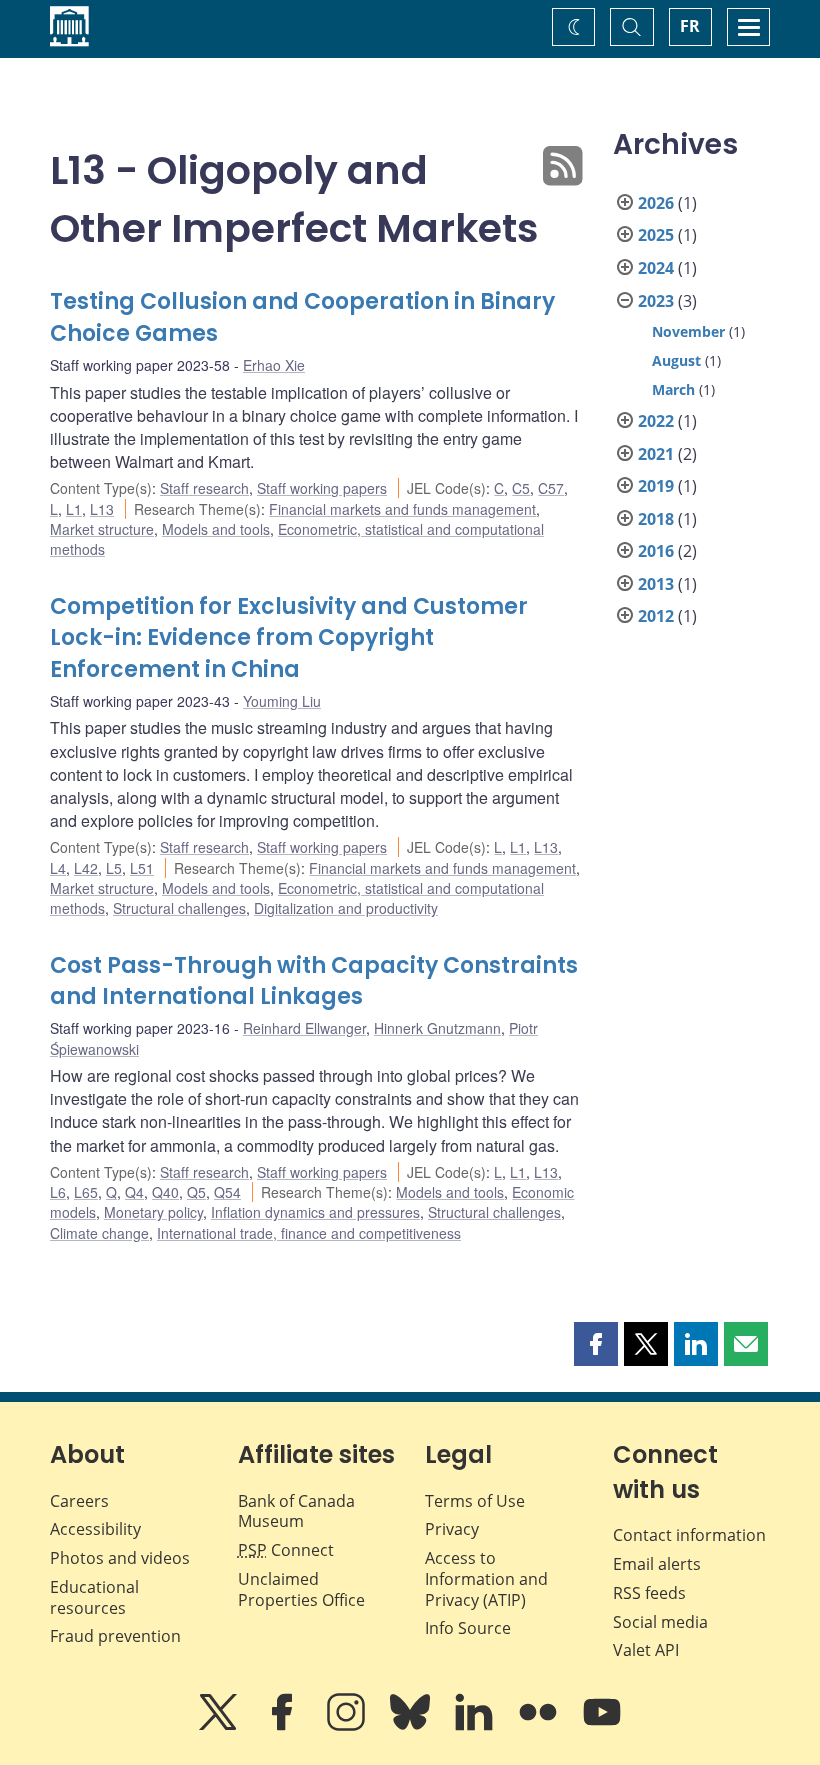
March (673, 389)
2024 (656, 268)
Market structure (102, 529)
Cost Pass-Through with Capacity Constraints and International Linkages (314, 981)
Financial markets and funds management (402, 509)
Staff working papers (322, 488)
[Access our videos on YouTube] (602, 1726)
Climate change (99, 1233)
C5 (521, 488)
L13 (102, 509)
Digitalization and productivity (346, 908)
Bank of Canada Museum (296, 1511)
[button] (596, 1344)
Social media (660, 1622)
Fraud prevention (115, 1636)
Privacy (452, 1529)
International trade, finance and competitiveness (309, 1233)
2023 (656, 301)
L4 (58, 868)
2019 (656, 486)
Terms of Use (475, 1501)
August (676, 360)
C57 (551, 488)
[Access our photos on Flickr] (540, 1726)
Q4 (134, 1192)
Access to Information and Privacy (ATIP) (486, 1579)
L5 (114, 868)
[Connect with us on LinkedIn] (476, 1726)
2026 (656, 203)
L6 (58, 1192)
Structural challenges (179, 908)
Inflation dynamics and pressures (315, 1212)
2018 (656, 519)
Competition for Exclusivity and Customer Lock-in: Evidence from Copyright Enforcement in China (289, 638)
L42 (86, 868)
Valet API (646, 1650)
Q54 (227, 1192)
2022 (656, 421)
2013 (656, 584)
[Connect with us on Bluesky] (412, 1726)
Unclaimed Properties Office (301, 1589)
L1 (74, 509)
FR (690, 26)
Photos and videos (120, 1558)
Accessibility (95, 1529)
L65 (86, 1192)
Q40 (165, 1192)
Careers (79, 1501)
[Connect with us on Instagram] (348, 1726)
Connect (286, 1550)
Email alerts (657, 1564)
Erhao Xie (274, 365)
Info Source (468, 1628)
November (688, 331)
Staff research (204, 488)
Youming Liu (282, 701)
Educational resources (94, 1597)
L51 (142, 868)
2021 (656, 454)
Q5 (196, 1192)
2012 (656, 616)
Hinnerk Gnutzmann (437, 1028)
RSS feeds (649, 1593)
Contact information (689, 1535)
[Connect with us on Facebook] (284, 1726)
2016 (656, 551)
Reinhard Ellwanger (304, 1028)
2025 (656, 235)
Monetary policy (153, 1212)
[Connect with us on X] (220, 1726)
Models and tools (216, 529)
